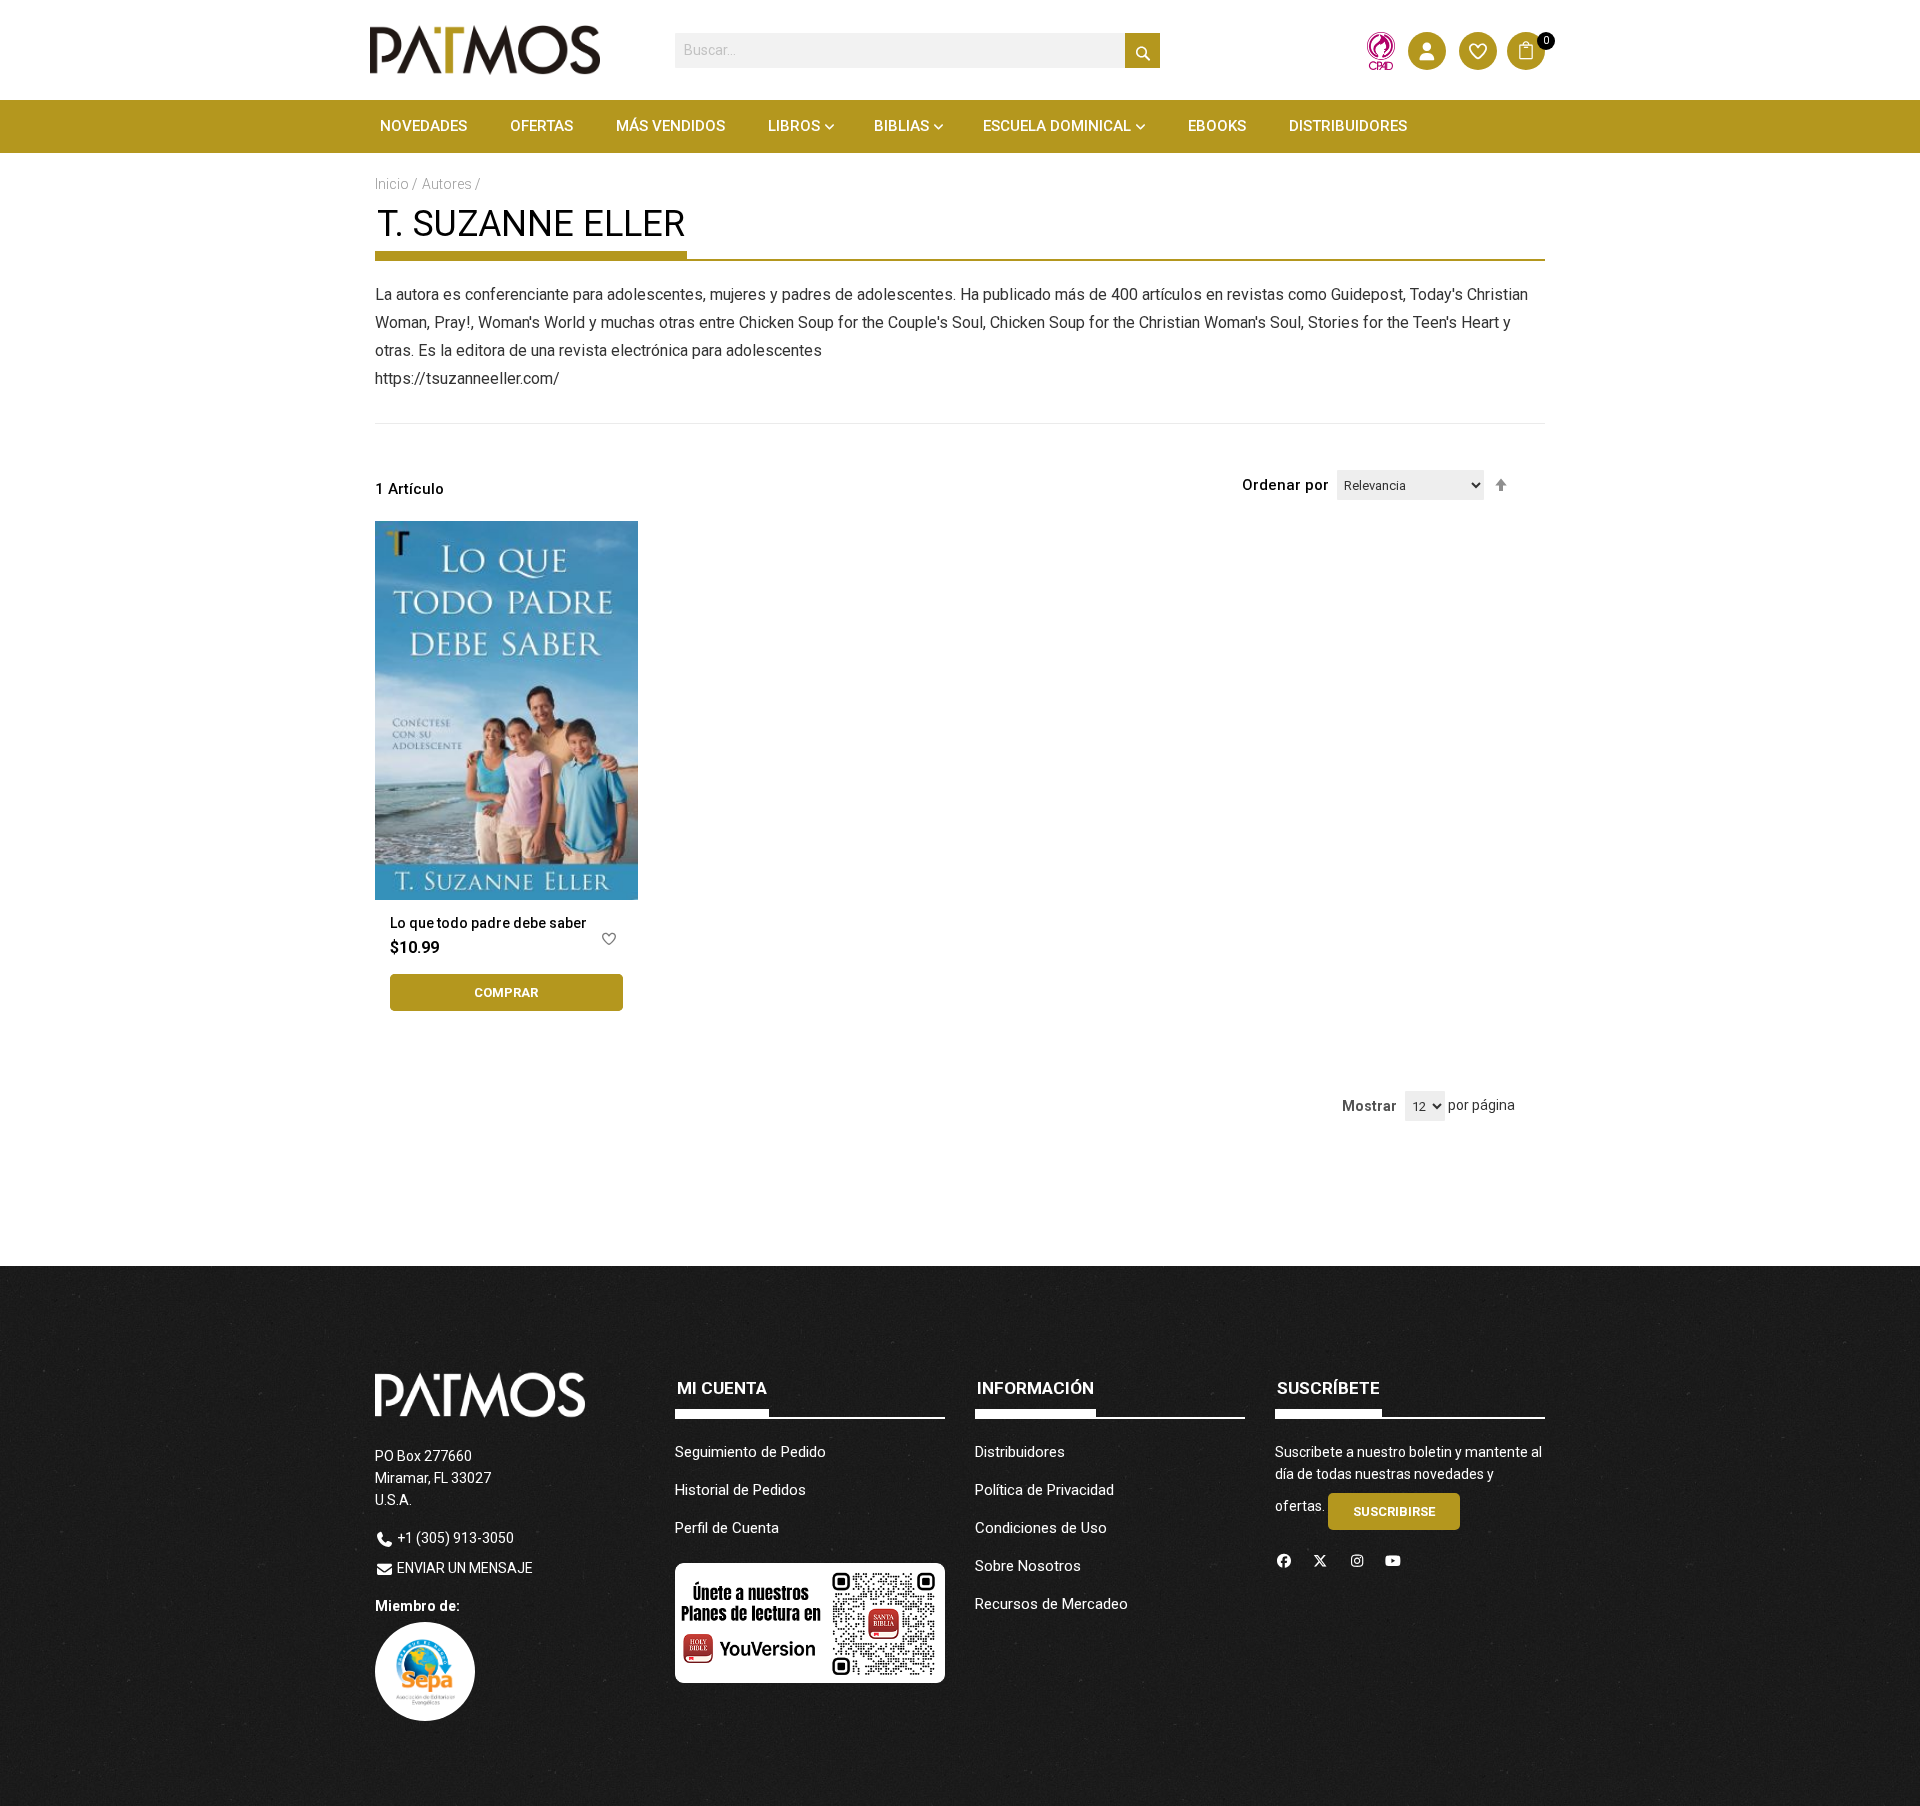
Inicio (393, 184)
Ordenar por (1285, 485)
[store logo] (485, 50)
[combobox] (917, 50)
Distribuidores (1020, 1452)
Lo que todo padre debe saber (488, 923)
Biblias (901, 126)
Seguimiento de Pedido (750, 1452)
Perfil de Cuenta (727, 1528)
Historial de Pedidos (740, 1490)
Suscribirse (1394, 1511)
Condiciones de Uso (1041, 1528)
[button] (609, 943)
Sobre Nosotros (1028, 1566)
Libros (794, 126)
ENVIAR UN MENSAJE (465, 1568)
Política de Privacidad (1044, 1490)
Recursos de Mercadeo (1051, 1604)
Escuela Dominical (1057, 126)
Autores (448, 184)
